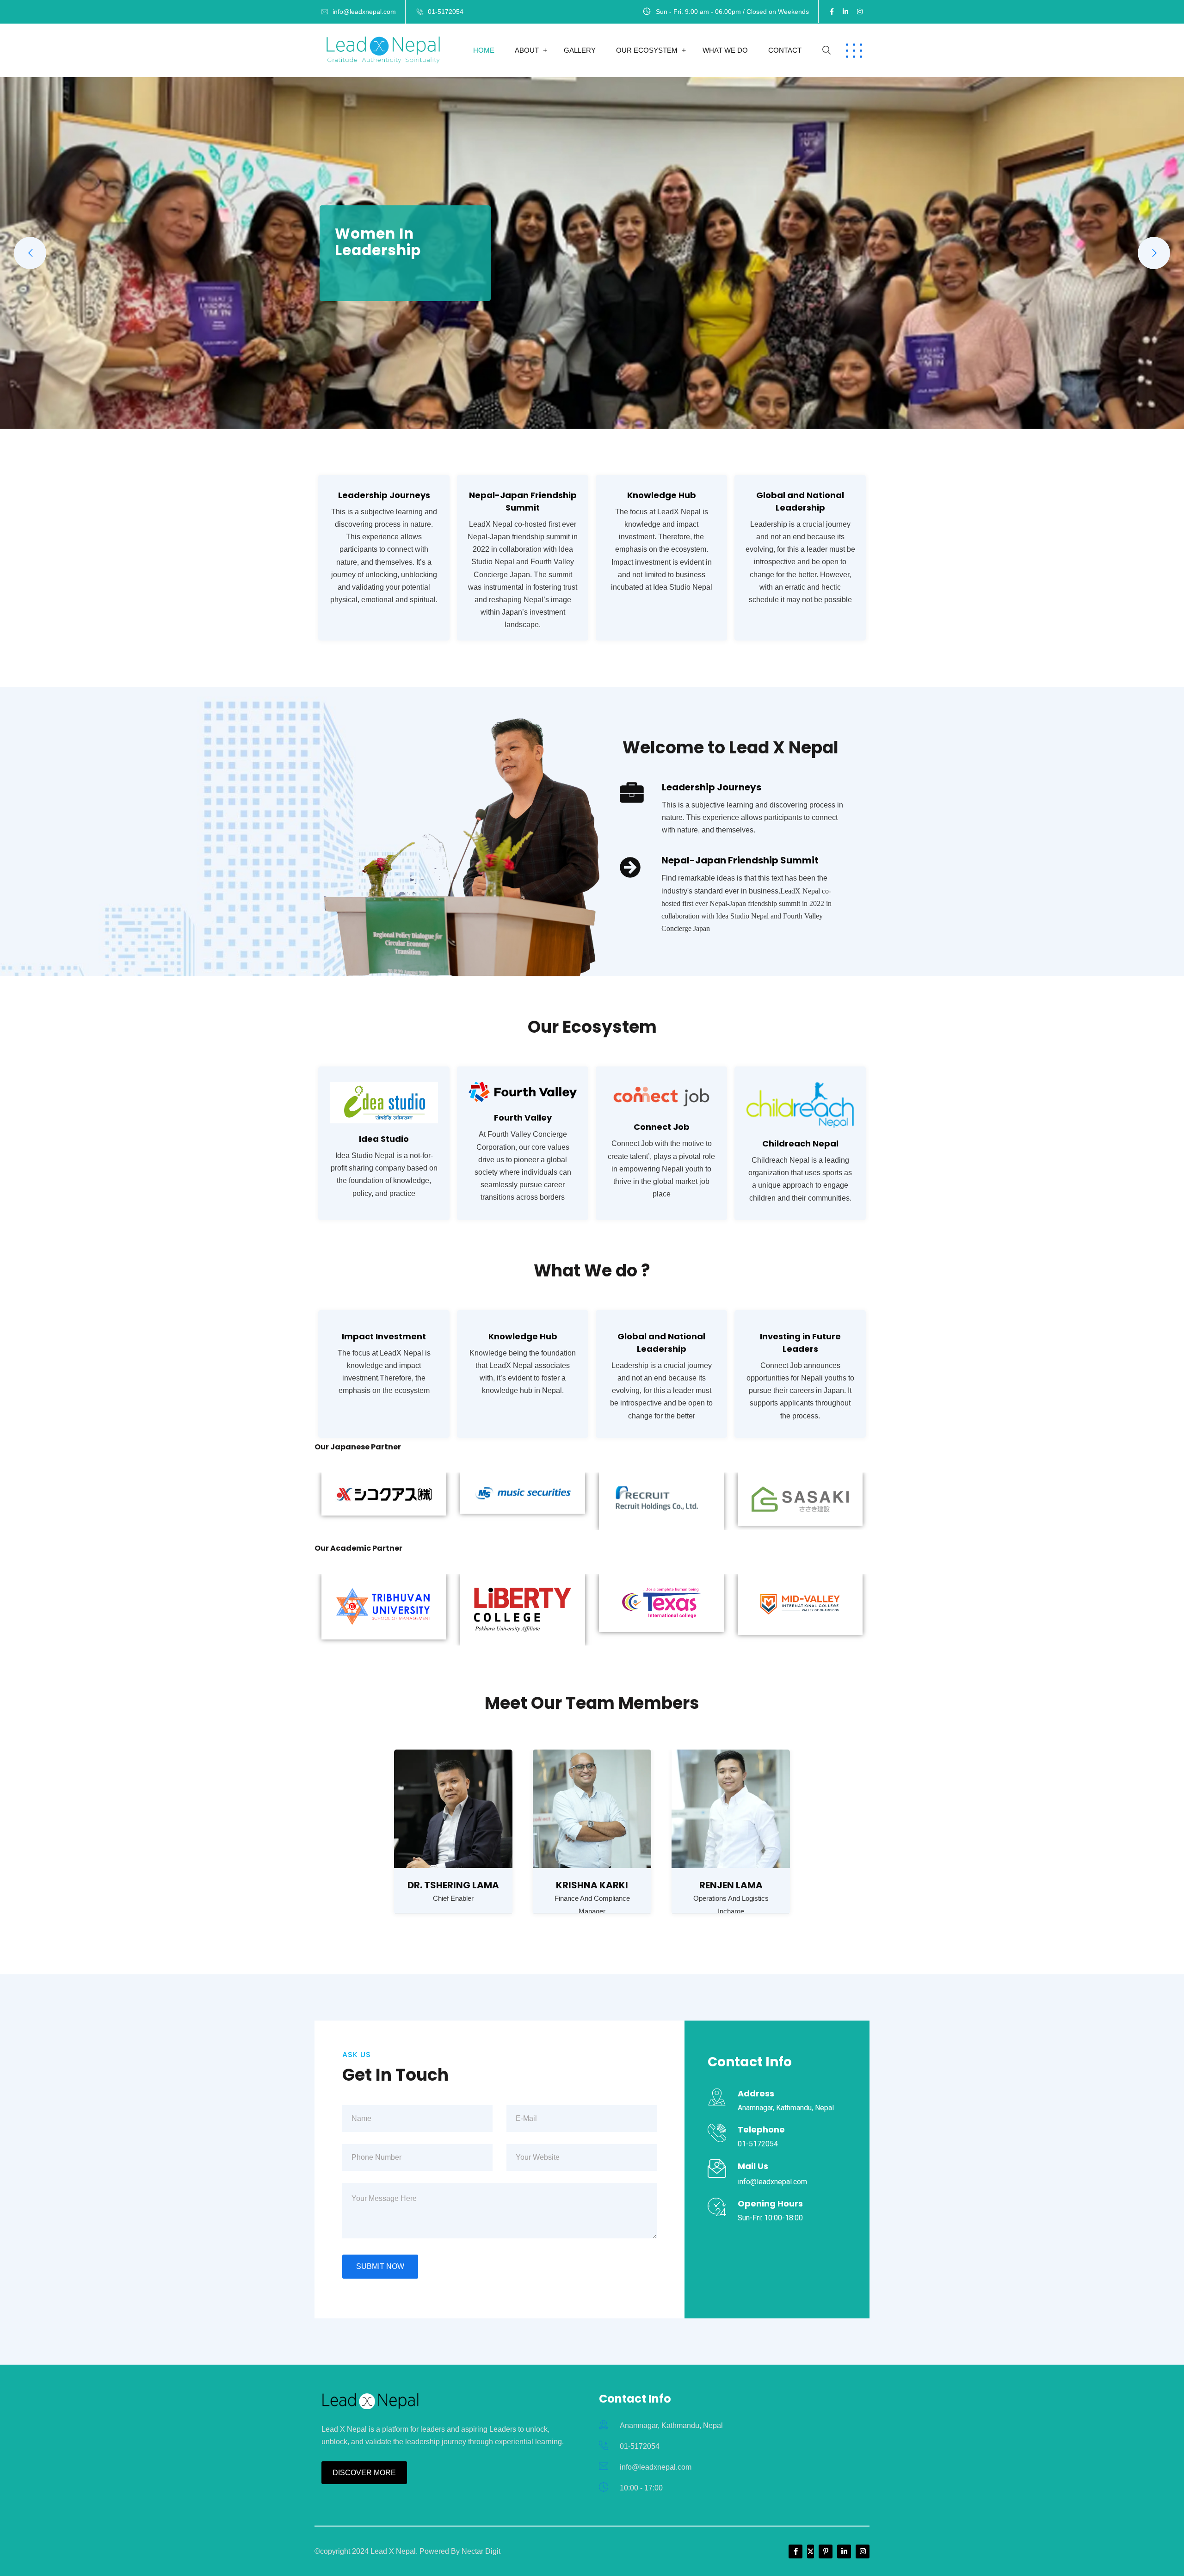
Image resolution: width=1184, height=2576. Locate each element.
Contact (785, 50)
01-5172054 (446, 12)
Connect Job (662, 1127)
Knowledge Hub (523, 1336)
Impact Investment (384, 1336)
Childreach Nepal (800, 1143)
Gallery (580, 50)
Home (484, 50)
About (527, 50)
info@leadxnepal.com (364, 12)
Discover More (364, 2473)
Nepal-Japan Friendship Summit (740, 860)
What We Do (725, 50)
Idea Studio (384, 1139)
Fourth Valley (523, 1118)
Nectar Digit (481, 2551)
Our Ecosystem (647, 50)
